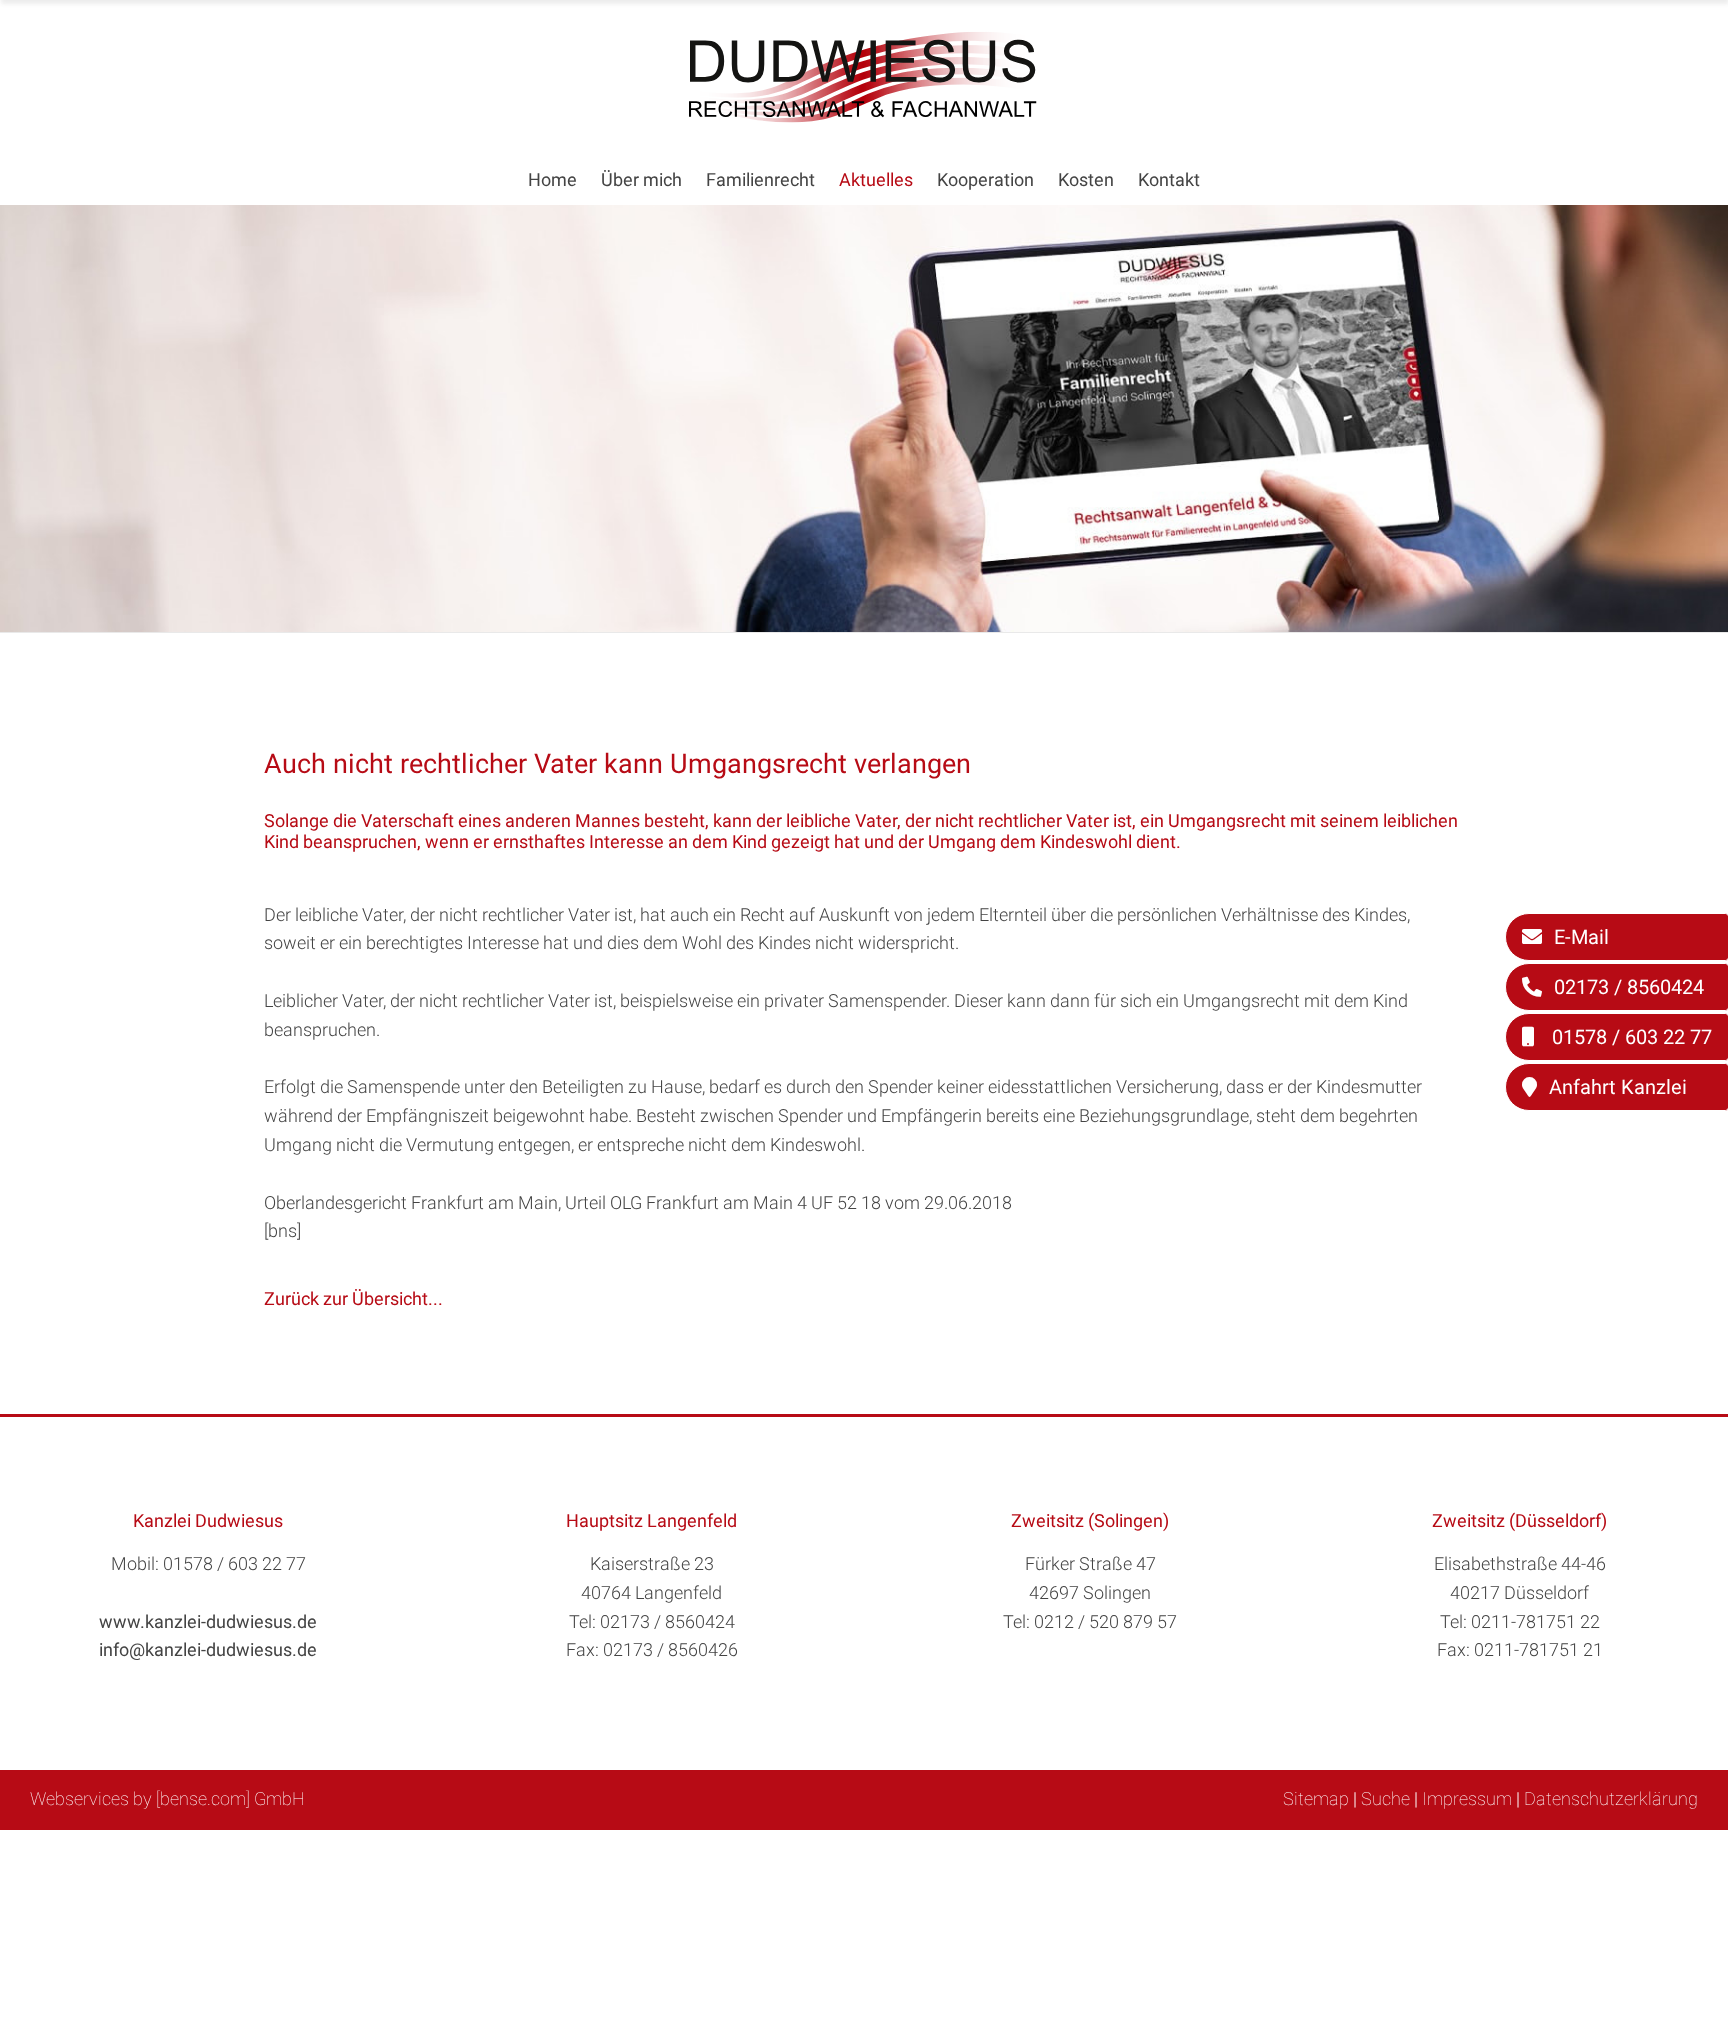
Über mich (641, 179)
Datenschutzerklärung (1611, 1798)
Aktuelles (876, 179)
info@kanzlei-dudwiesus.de (208, 1649)
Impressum (1467, 1798)
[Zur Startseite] (864, 116)
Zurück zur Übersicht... (353, 1298)
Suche (1385, 1798)
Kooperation (985, 179)
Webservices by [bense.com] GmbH (167, 1798)
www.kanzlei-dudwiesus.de (208, 1621)
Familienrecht (760, 179)
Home (552, 179)
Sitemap (1316, 1798)
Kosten (1086, 179)
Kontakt (1169, 179)
